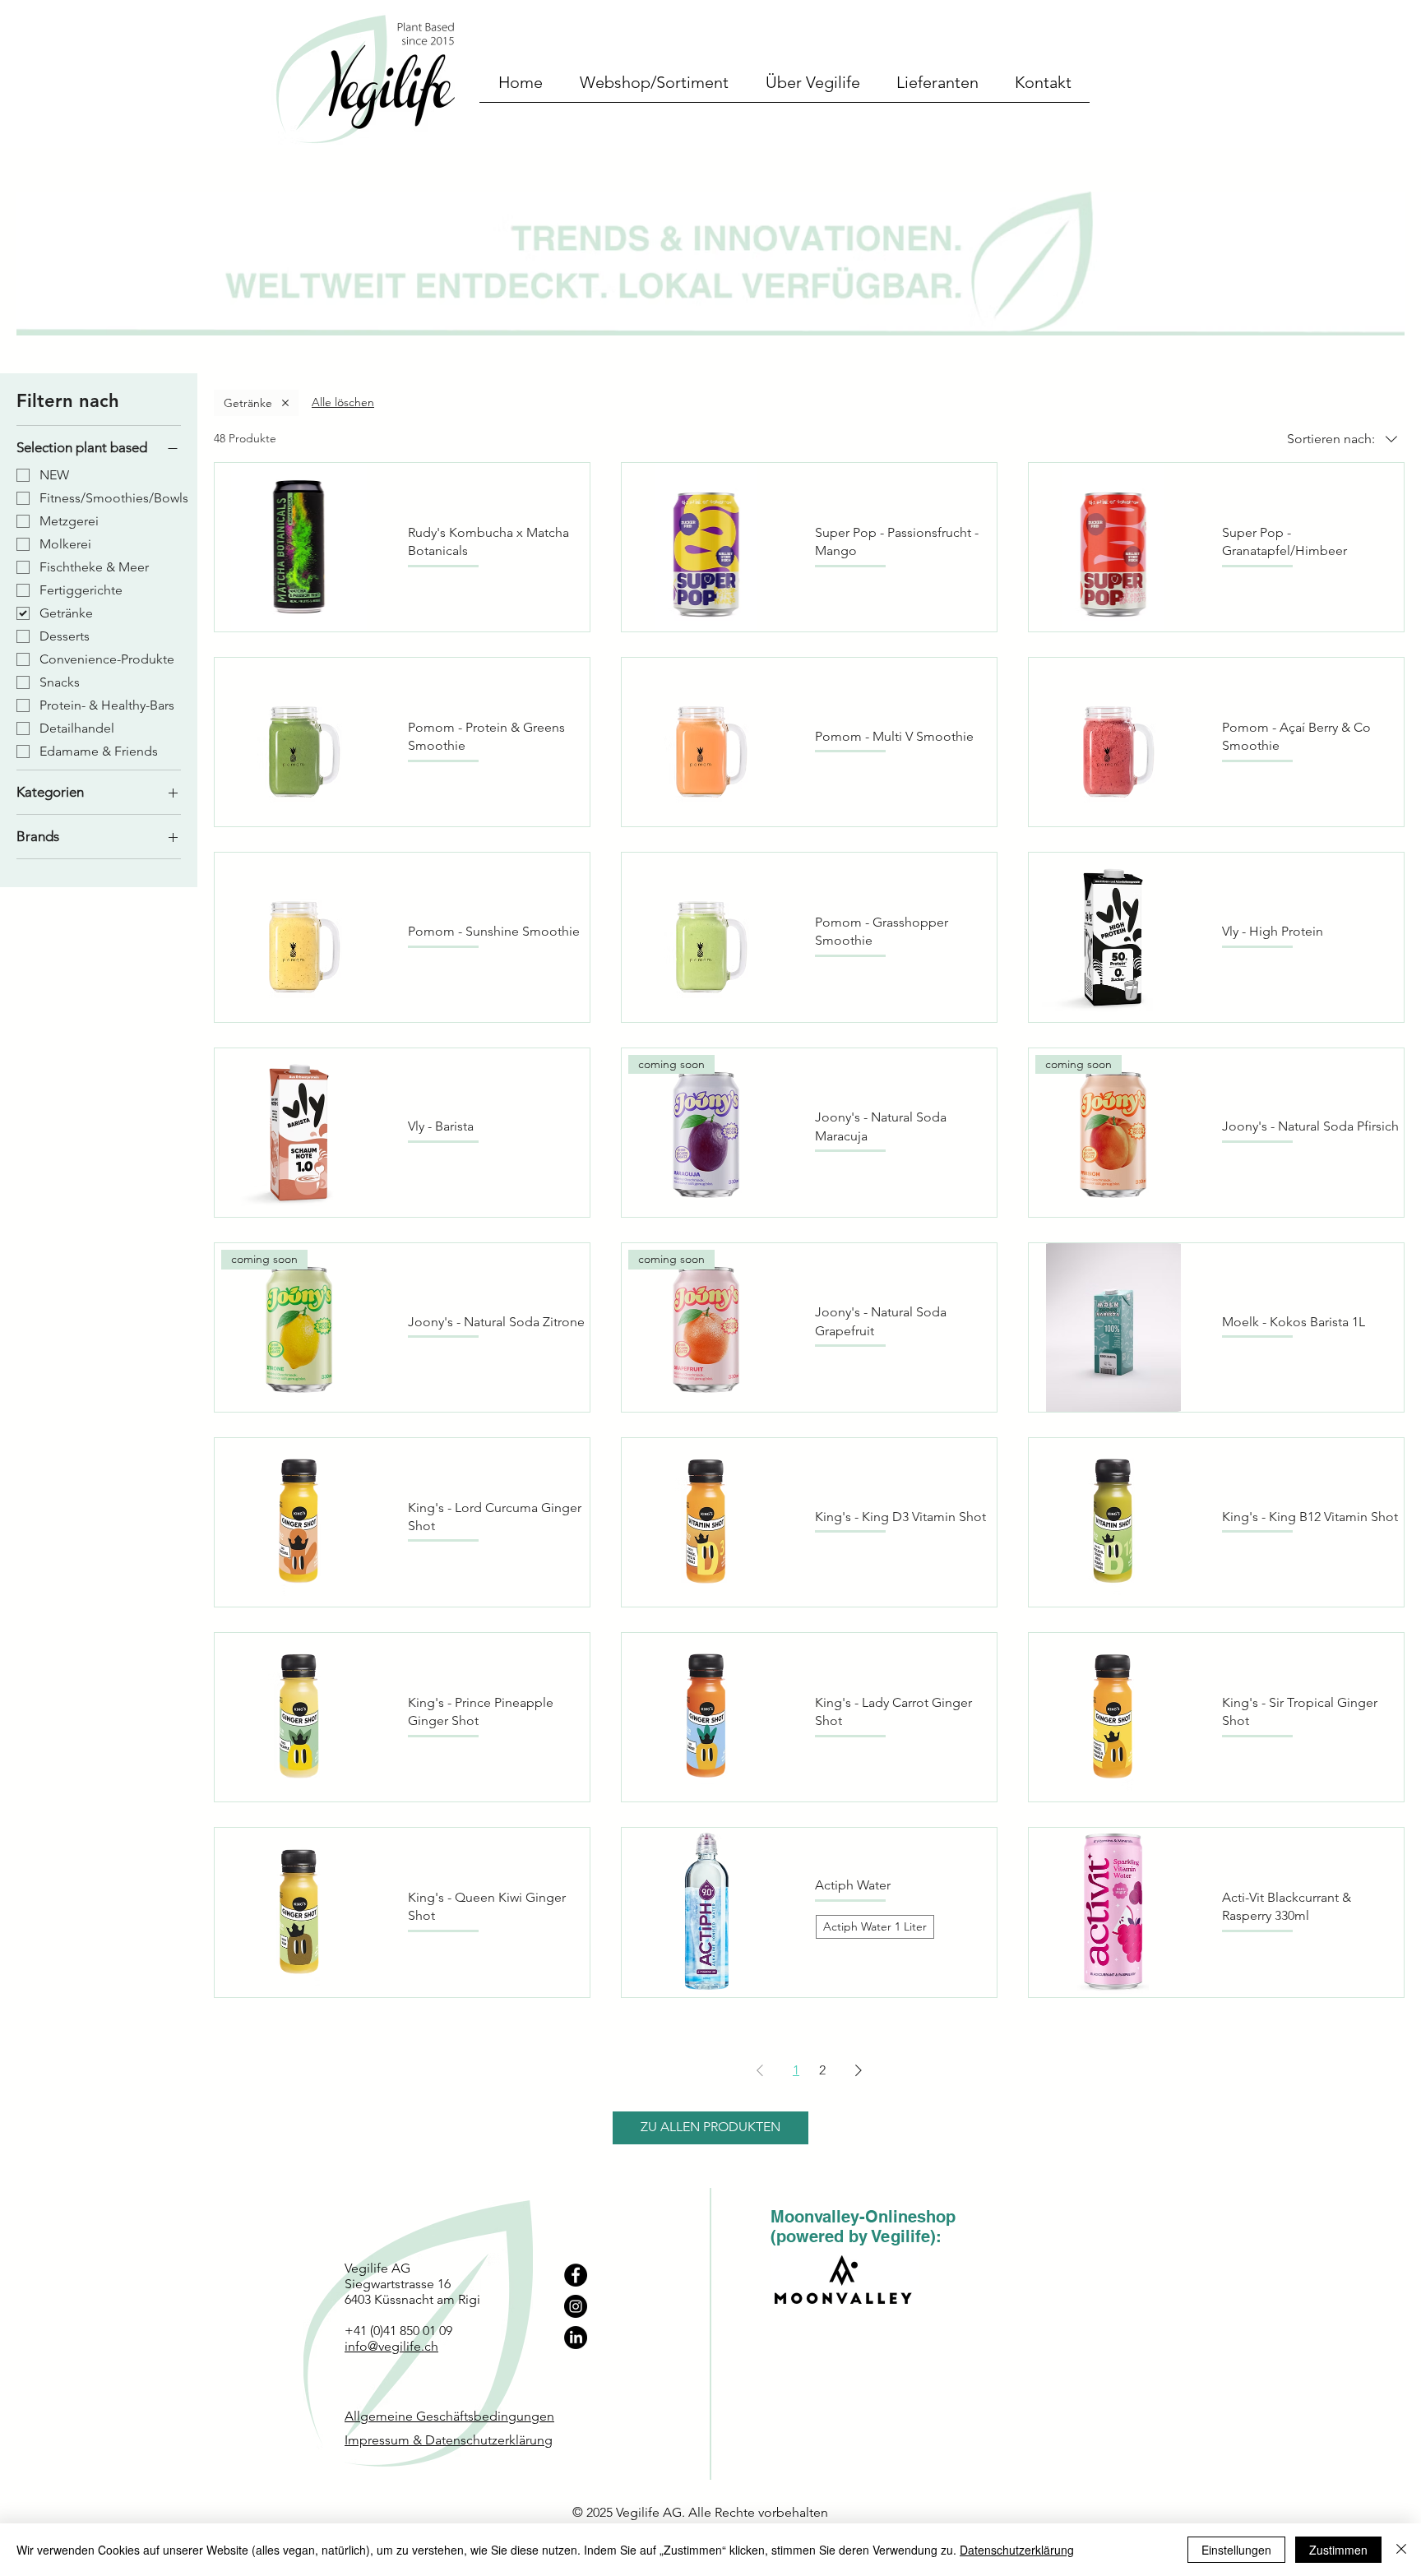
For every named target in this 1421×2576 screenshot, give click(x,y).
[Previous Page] (760, 2070)
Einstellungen (1236, 2550)
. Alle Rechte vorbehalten (755, 2512)
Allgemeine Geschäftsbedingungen (449, 2416)
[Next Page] (859, 2070)
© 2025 (594, 2512)
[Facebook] (576, 2275)
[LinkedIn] (576, 2338)
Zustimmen (1338, 2550)
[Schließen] (1401, 2550)
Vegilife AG (649, 2512)
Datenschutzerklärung (1017, 2550)
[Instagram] (576, 2306)
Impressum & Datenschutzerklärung (449, 2440)
